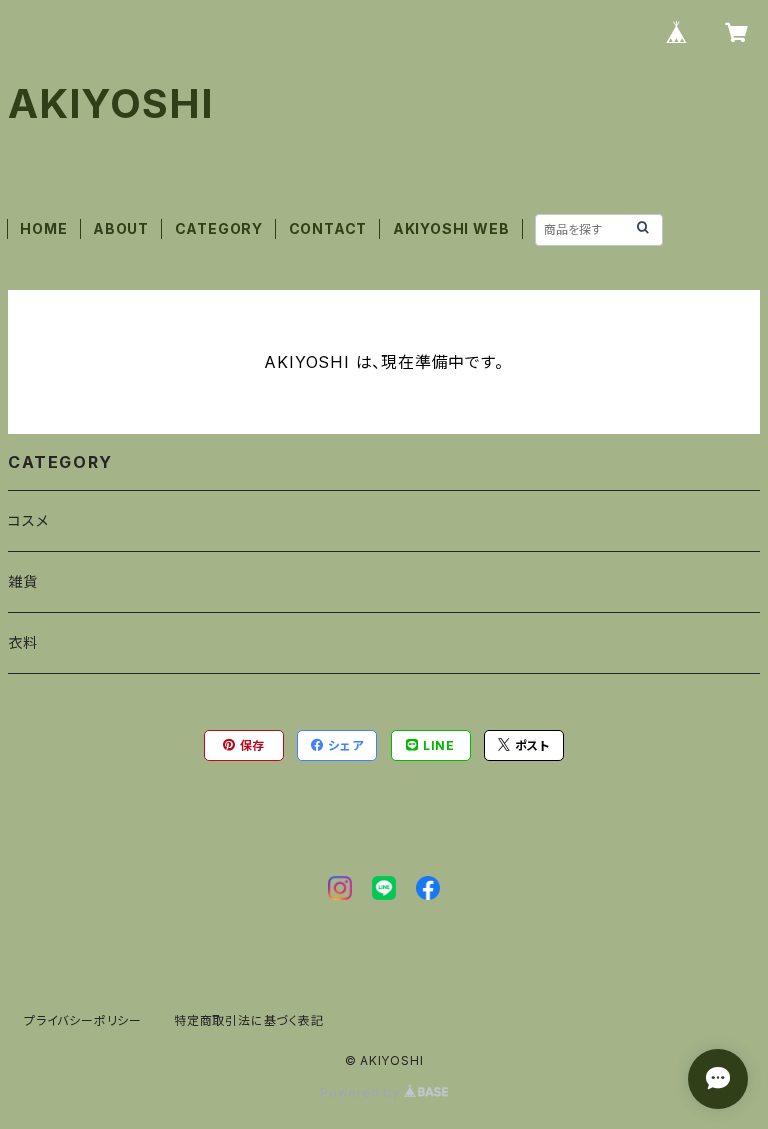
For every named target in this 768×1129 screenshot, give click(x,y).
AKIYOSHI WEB (451, 228)
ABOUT (121, 228)
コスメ (28, 520)
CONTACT (328, 228)
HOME (43, 228)
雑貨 (23, 581)
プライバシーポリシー (83, 1020)
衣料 (23, 642)
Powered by (362, 1092)
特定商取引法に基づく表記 (249, 1020)
